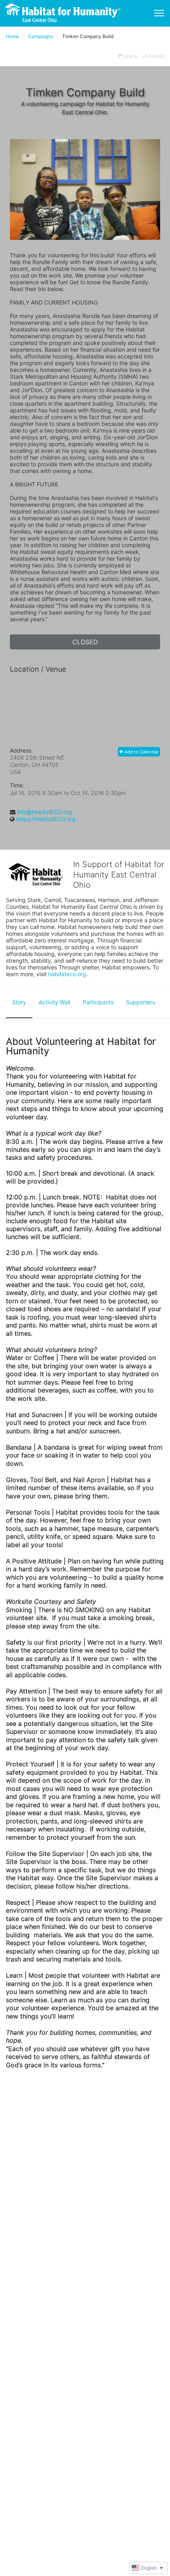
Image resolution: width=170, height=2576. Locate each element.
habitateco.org (67, 974)
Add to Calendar (141, 752)
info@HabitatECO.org (44, 812)
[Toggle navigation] (159, 13)
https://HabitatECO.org (46, 819)
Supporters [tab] (141, 1002)
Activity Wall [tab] (54, 1002)
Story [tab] (19, 1002)
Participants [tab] (98, 1002)
